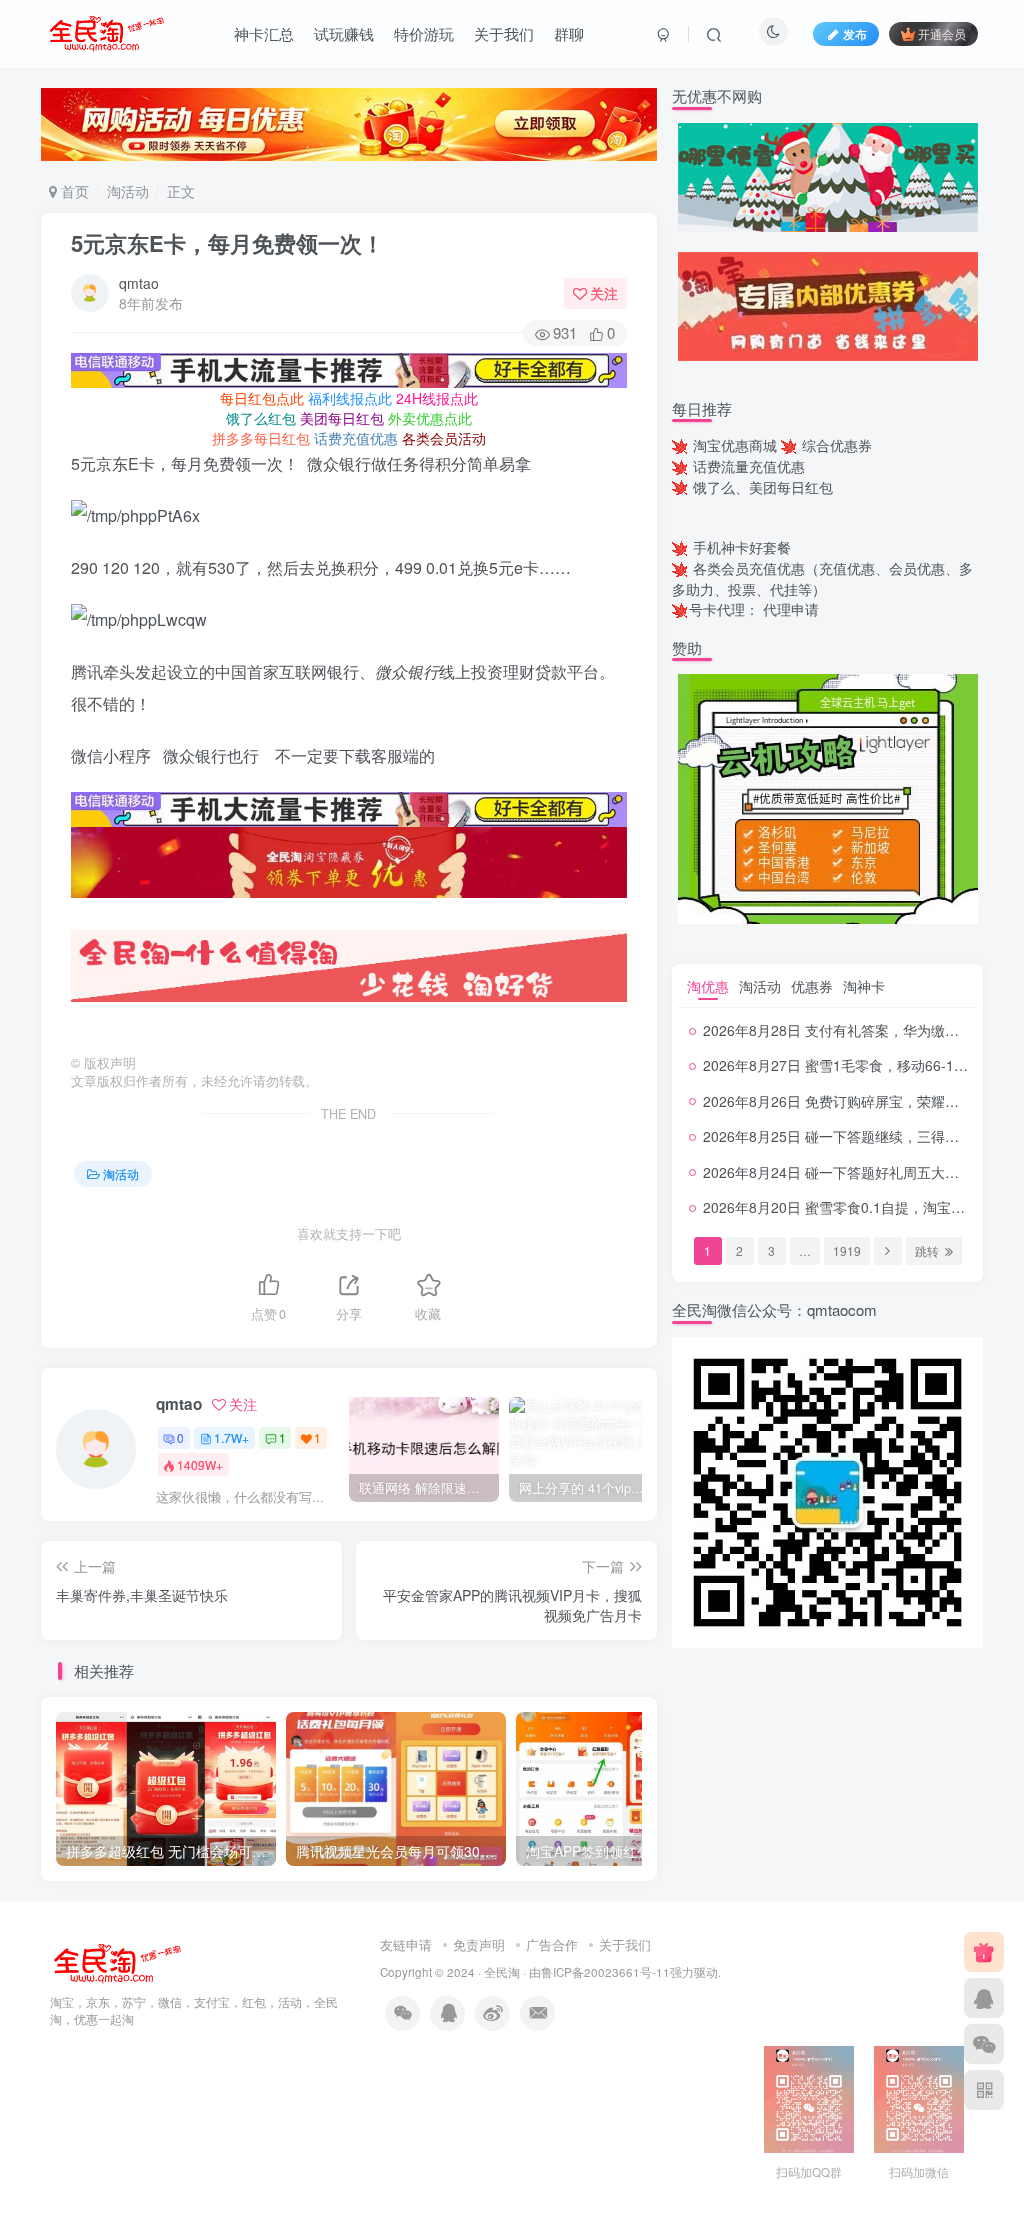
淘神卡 (864, 986)
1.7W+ (231, 1437)
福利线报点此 (350, 398)
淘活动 (128, 191)
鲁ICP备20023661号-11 (605, 1972)
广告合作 (552, 1944)
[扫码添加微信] (984, 2044)
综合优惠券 (837, 445)
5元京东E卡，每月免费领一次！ (227, 243)
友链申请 (406, 1944)
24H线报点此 (437, 398)
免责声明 (479, 1944)
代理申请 (791, 609)
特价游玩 (424, 33)
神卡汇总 (264, 33)
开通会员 (942, 33)
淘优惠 (708, 986)
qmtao (139, 283)
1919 (847, 1250)
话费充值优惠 (356, 438)
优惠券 (812, 986)
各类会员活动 (444, 438)
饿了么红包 (261, 418)
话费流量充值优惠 (749, 466)
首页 (73, 191)
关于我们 (504, 33)
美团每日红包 (342, 418)
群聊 (569, 33)
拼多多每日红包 (261, 438)
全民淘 (502, 1972)
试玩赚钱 (344, 33)
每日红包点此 (262, 398)
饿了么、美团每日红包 (763, 487)
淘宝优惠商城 (735, 445)
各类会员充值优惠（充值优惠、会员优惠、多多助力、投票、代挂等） (822, 578)
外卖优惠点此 (430, 418)
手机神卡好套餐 (742, 547)
